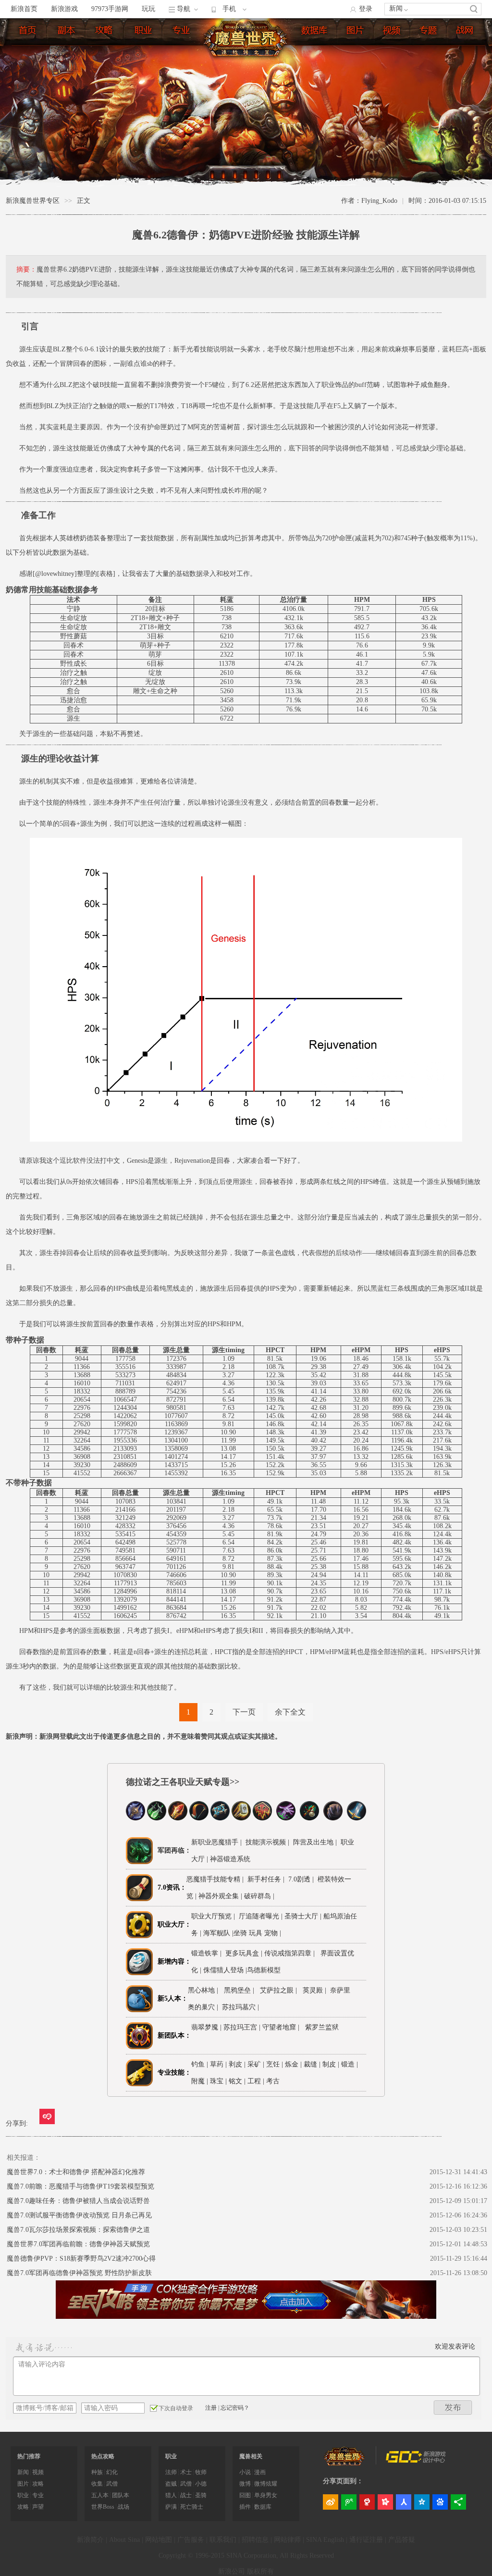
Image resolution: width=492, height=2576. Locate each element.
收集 (97, 2484)
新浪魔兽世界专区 (33, 201)
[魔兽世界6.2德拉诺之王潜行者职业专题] (157, 1818)
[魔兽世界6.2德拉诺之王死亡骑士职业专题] (135, 1818)
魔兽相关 (251, 2456)
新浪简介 (90, 2540)
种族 (97, 2472)
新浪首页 (24, 9)
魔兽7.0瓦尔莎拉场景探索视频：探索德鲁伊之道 (78, 2230)
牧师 (201, 2472)
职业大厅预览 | (215, 1916)
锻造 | (350, 2064)
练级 (107, 32)
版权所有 (260, 2571)
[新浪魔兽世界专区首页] (249, 38)
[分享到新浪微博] (331, 2502)
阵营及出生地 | (314, 1842)
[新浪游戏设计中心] (417, 2461)
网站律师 (287, 2540)
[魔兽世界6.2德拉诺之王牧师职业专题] (220, 1818)
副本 (69, 32)
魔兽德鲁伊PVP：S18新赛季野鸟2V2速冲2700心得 (81, 2259)
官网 (467, 32)
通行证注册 (366, 2540)
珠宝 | (218, 2081)
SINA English (325, 2540)
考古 (273, 2081)
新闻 (396, 8)
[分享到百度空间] (440, 2502)
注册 (211, 2408)
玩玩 (148, 9)
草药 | (218, 2064)
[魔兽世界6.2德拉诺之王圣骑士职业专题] (241, 1818)
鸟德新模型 (265, 1970)
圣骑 (201, 2495)
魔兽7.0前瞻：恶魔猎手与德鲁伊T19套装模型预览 (80, 2186)
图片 (358, 32)
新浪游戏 (64, 9)
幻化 (112, 2472)
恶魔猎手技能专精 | (215, 1879)
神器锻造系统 (231, 1859)
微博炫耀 (266, 2484)
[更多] (458, 2502)
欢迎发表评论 (455, 2346)
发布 (453, 2408)
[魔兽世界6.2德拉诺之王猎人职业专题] (199, 1818)
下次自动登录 (176, 2408)
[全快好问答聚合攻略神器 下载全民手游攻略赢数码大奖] (246, 2317)
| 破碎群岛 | (258, 1896)
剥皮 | (237, 2064)
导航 (184, 9)
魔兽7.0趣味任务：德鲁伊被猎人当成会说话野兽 (78, 2201)
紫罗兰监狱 (322, 2027)
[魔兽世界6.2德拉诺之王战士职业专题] (357, 1818)
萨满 (171, 2507)
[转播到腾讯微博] (349, 2502)
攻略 (38, 2484)
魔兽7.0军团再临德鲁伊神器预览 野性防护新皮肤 (79, 2273)
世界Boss (103, 2507)
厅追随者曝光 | (262, 1916)
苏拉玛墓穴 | (242, 2007)
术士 (186, 2472)
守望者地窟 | (283, 2027)
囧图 (245, 2495)
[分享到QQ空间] (422, 2502)
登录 (366, 9)
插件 (245, 2507)
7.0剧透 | (300, 1879)
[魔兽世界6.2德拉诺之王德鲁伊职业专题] (333, 1818)
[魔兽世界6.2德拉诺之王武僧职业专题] (309, 1818)
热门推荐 (29, 2456)
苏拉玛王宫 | (243, 2027)
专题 (431, 32)
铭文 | (237, 2081)
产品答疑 (402, 2540)
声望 (38, 2507)
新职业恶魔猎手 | (216, 1842)
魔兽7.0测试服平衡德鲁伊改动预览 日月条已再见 (79, 2215)
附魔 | (200, 2081)
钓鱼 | (200, 2064)
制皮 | (331, 2064)
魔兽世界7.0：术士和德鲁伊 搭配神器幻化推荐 (76, 2172)
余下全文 (290, 1712)
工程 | (256, 2081)
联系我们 (223, 2540)
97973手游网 (110, 9)
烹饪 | (275, 2064)
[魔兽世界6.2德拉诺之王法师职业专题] (178, 1818)
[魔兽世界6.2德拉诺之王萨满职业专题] (262, 1818)
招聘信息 (255, 2540)
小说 (245, 2472)
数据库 (317, 32)
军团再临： (174, 1850)
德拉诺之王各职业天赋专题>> (183, 1782)
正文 (84, 201)
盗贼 (171, 2484)
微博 (245, 2484)
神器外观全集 (220, 1896)
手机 (229, 9)
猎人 (171, 2495)
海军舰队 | (218, 1933)
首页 (30, 32)
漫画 (260, 2472)
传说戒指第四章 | (291, 1953)
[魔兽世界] (344, 2464)
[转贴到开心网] (385, 2502)
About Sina (124, 2540)
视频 (394, 32)
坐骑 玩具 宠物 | (257, 1933)
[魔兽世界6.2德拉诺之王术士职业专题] (286, 1818)
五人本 (100, 2495)
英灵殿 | (316, 1990)
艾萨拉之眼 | (280, 1990)
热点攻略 (103, 2456)
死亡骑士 (192, 2507)
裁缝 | (312, 2064)
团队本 (121, 2495)
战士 (186, 2495)
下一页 (244, 1712)
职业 (146, 32)
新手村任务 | (265, 1879)
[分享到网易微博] (367, 2502)
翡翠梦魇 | (207, 2027)
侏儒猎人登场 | (225, 1970)
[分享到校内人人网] (404, 2502)
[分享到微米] (47, 2116)
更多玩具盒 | (245, 1953)
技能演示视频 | (266, 1842)
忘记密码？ (235, 2408)
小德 (201, 2484)
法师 (171, 2472)
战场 (123, 2507)
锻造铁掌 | (208, 1953)
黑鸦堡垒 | (241, 1990)
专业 (184, 32)
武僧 (112, 2484)
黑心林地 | (205, 1990)
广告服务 (191, 2540)
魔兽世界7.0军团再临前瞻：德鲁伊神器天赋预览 (78, 2244)
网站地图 (159, 2540)
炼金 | (293, 2064)
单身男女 (266, 2495)
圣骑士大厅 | (304, 1916)
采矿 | (256, 2064)
